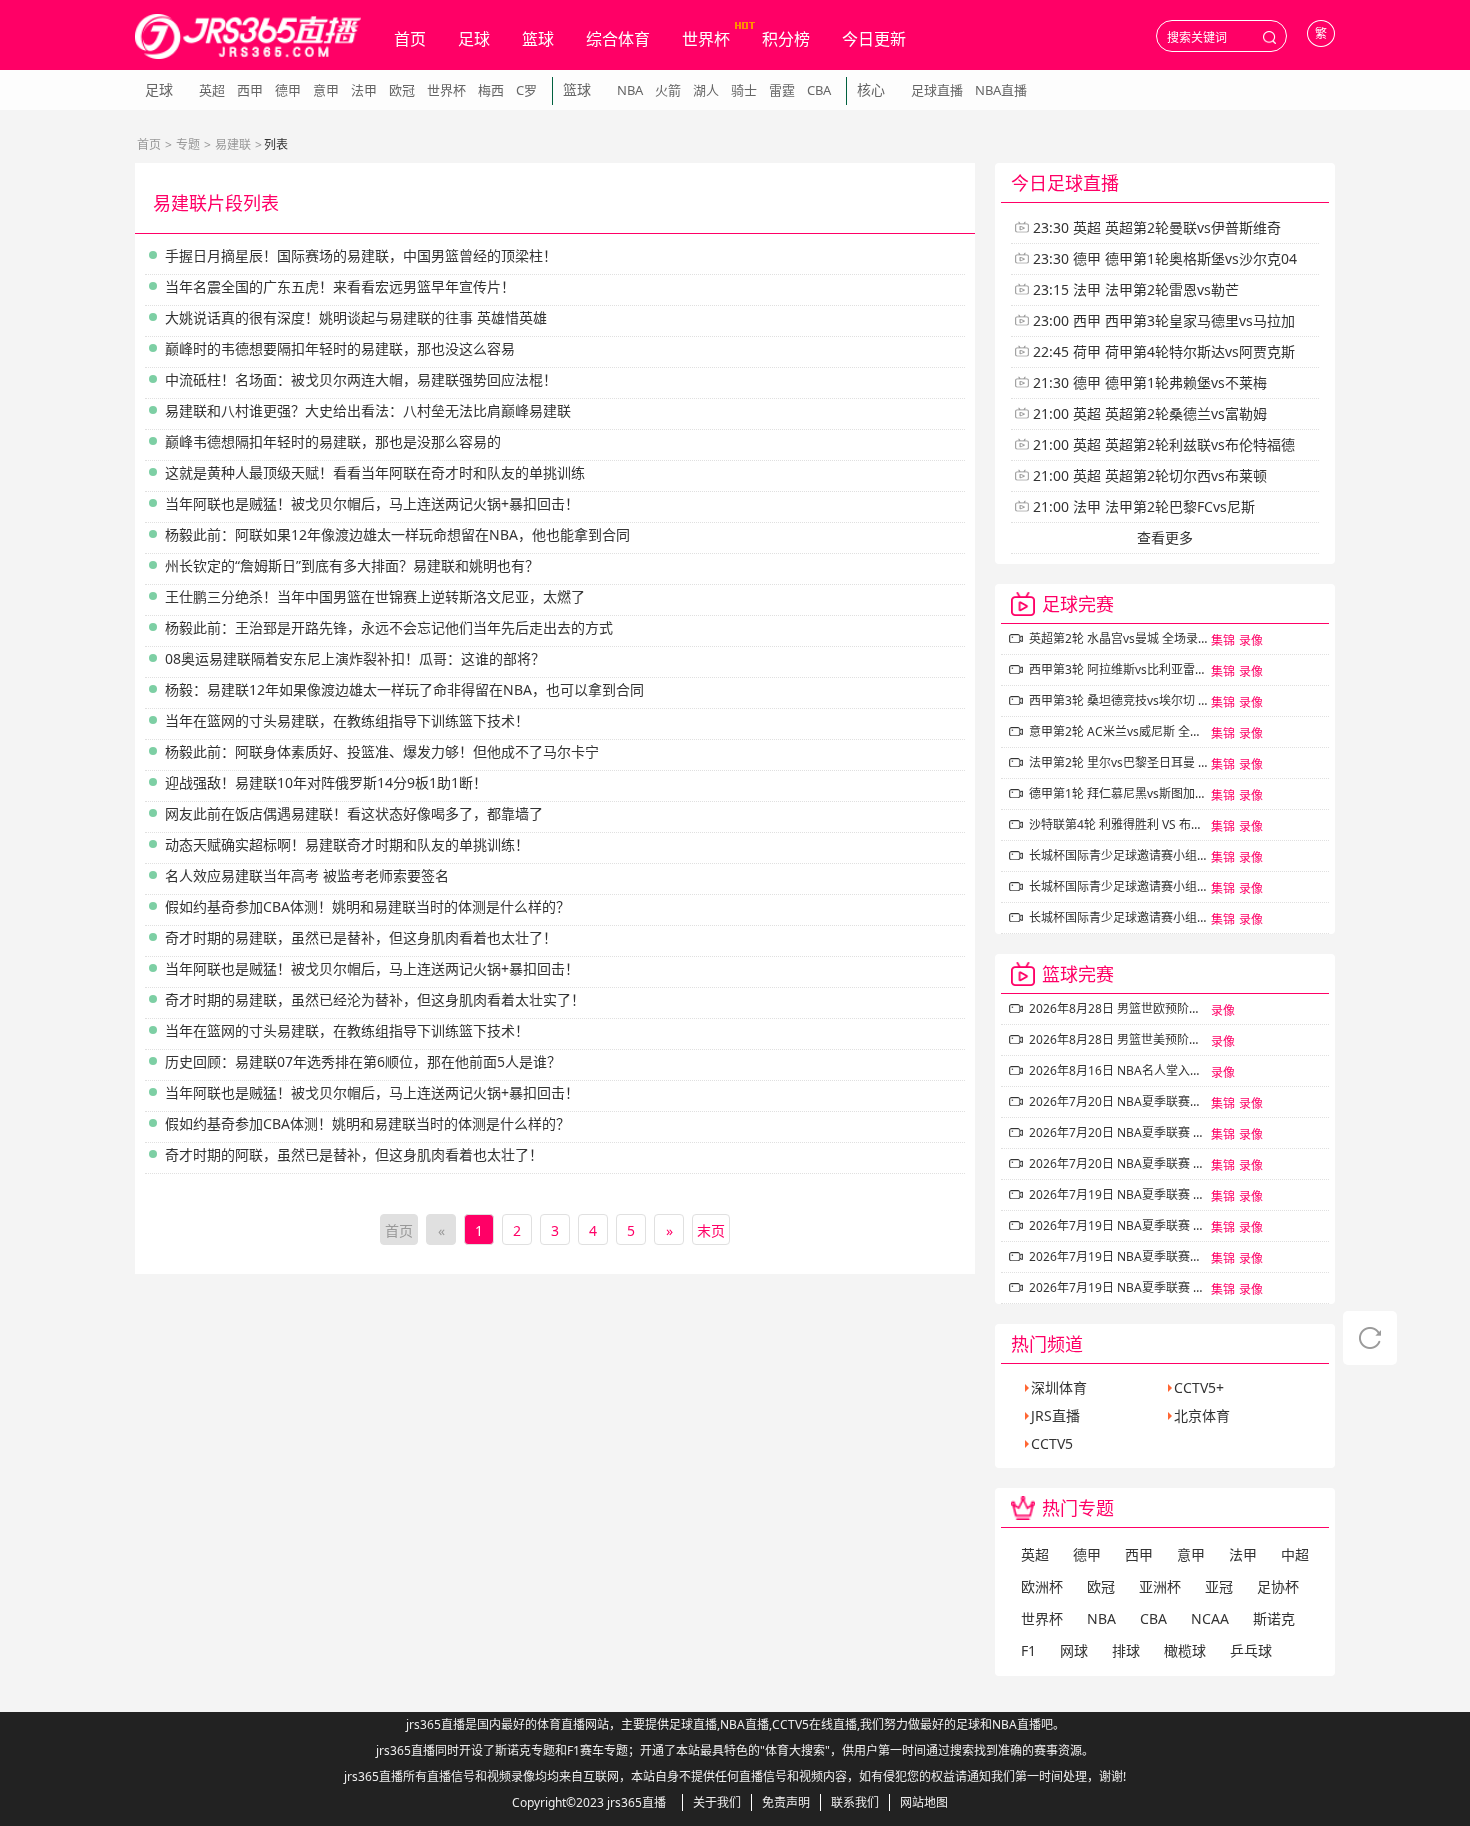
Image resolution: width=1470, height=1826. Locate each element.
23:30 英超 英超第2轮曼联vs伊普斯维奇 (1157, 227)
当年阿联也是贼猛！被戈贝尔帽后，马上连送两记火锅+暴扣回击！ (372, 503)
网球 (1074, 1650)
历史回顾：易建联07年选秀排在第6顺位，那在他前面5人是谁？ (363, 1061)
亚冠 (1219, 1586)
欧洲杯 (1042, 1586)
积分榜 (786, 39)
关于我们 (717, 1802)
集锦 (1223, 640)
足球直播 (937, 90)
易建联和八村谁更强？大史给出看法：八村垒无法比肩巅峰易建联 (368, 410)
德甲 (288, 90)
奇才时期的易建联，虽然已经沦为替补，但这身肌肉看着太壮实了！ (375, 999)
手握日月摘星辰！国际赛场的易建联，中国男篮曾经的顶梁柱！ (361, 255)
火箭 (668, 90)
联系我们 (855, 1802)
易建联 (233, 144)
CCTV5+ (1199, 1387)
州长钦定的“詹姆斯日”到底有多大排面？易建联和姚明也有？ (352, 565)
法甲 (364, 90)
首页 (410, 39)
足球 (474, 39)
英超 (212, 90)
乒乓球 (1251, 1650)
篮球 (538, 39)
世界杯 (706, 39)
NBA (630, 90)
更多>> (1300, 182)
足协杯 (1278, 1586)
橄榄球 (1185, 1650)
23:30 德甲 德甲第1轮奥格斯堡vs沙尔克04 (1165, 258)
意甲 (326, 90)
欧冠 (402, 90)
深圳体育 (1059, 1387)
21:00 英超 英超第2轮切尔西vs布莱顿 (1150, 475)
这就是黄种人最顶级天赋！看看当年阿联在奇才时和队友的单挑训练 (375, 472)
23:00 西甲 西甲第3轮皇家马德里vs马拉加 (1164, 320)
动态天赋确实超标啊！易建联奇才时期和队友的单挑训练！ (347, 844)
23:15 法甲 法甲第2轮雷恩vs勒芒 (1136, 289)
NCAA (1210, 1618)
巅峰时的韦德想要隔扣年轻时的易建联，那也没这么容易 (340, 348)
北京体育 (1202, 1415)
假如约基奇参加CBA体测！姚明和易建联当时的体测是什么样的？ (367, 906)
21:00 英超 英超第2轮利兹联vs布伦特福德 (1164, 444)
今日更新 (874, 39)
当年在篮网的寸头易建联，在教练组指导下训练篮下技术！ (347, 720)
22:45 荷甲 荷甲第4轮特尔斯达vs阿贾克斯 (1164, 351)
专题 (188, 144)
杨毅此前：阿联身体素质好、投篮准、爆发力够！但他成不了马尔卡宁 (382, 751)
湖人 (706, 90)
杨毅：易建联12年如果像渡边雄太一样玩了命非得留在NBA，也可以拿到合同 (404, 689)
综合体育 (618, 39)
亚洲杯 (1160, 1586)
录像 (1251, 640)
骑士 (744, 90)
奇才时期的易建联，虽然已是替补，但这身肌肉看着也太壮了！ (361, 937)
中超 (1295, 1554)
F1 (1028, 1650)
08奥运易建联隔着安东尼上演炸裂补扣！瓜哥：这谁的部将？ (355, 658)
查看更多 (1165, 537)
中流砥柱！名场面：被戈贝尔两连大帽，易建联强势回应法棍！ (361, 379)
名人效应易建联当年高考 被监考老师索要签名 (307, 875)
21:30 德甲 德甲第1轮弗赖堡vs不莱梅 (1150, 382)
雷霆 (782, 90)
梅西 (491, 90)
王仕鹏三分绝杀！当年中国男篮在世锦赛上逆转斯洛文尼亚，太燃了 (375, 596)
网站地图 (924, 1802)
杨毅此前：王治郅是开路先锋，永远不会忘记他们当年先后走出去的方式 (389, 627)
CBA (819, 90)
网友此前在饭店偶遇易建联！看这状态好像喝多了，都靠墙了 (354, 813)
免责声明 (786, 1802)
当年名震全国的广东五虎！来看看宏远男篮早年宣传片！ (340, 286)
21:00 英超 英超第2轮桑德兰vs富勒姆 (1150, 413)
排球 (1126, 1650)
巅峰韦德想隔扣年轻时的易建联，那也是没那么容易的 (333, 441)
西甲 (250, 90)
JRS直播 (1055, 1415)
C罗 (526, 90)
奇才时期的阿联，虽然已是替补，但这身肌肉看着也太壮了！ (354, 1154)
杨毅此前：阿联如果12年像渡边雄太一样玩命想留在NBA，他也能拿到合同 (397, 534)
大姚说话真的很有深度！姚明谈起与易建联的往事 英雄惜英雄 (356, 317)
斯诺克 (1274, 1618)
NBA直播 (1001, 90)
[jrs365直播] (248, 36)
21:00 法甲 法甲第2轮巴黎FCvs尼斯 (1144, 506)
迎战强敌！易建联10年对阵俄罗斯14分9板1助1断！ (326, 782)
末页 (711, 1230)
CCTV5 (1052, 1443)
